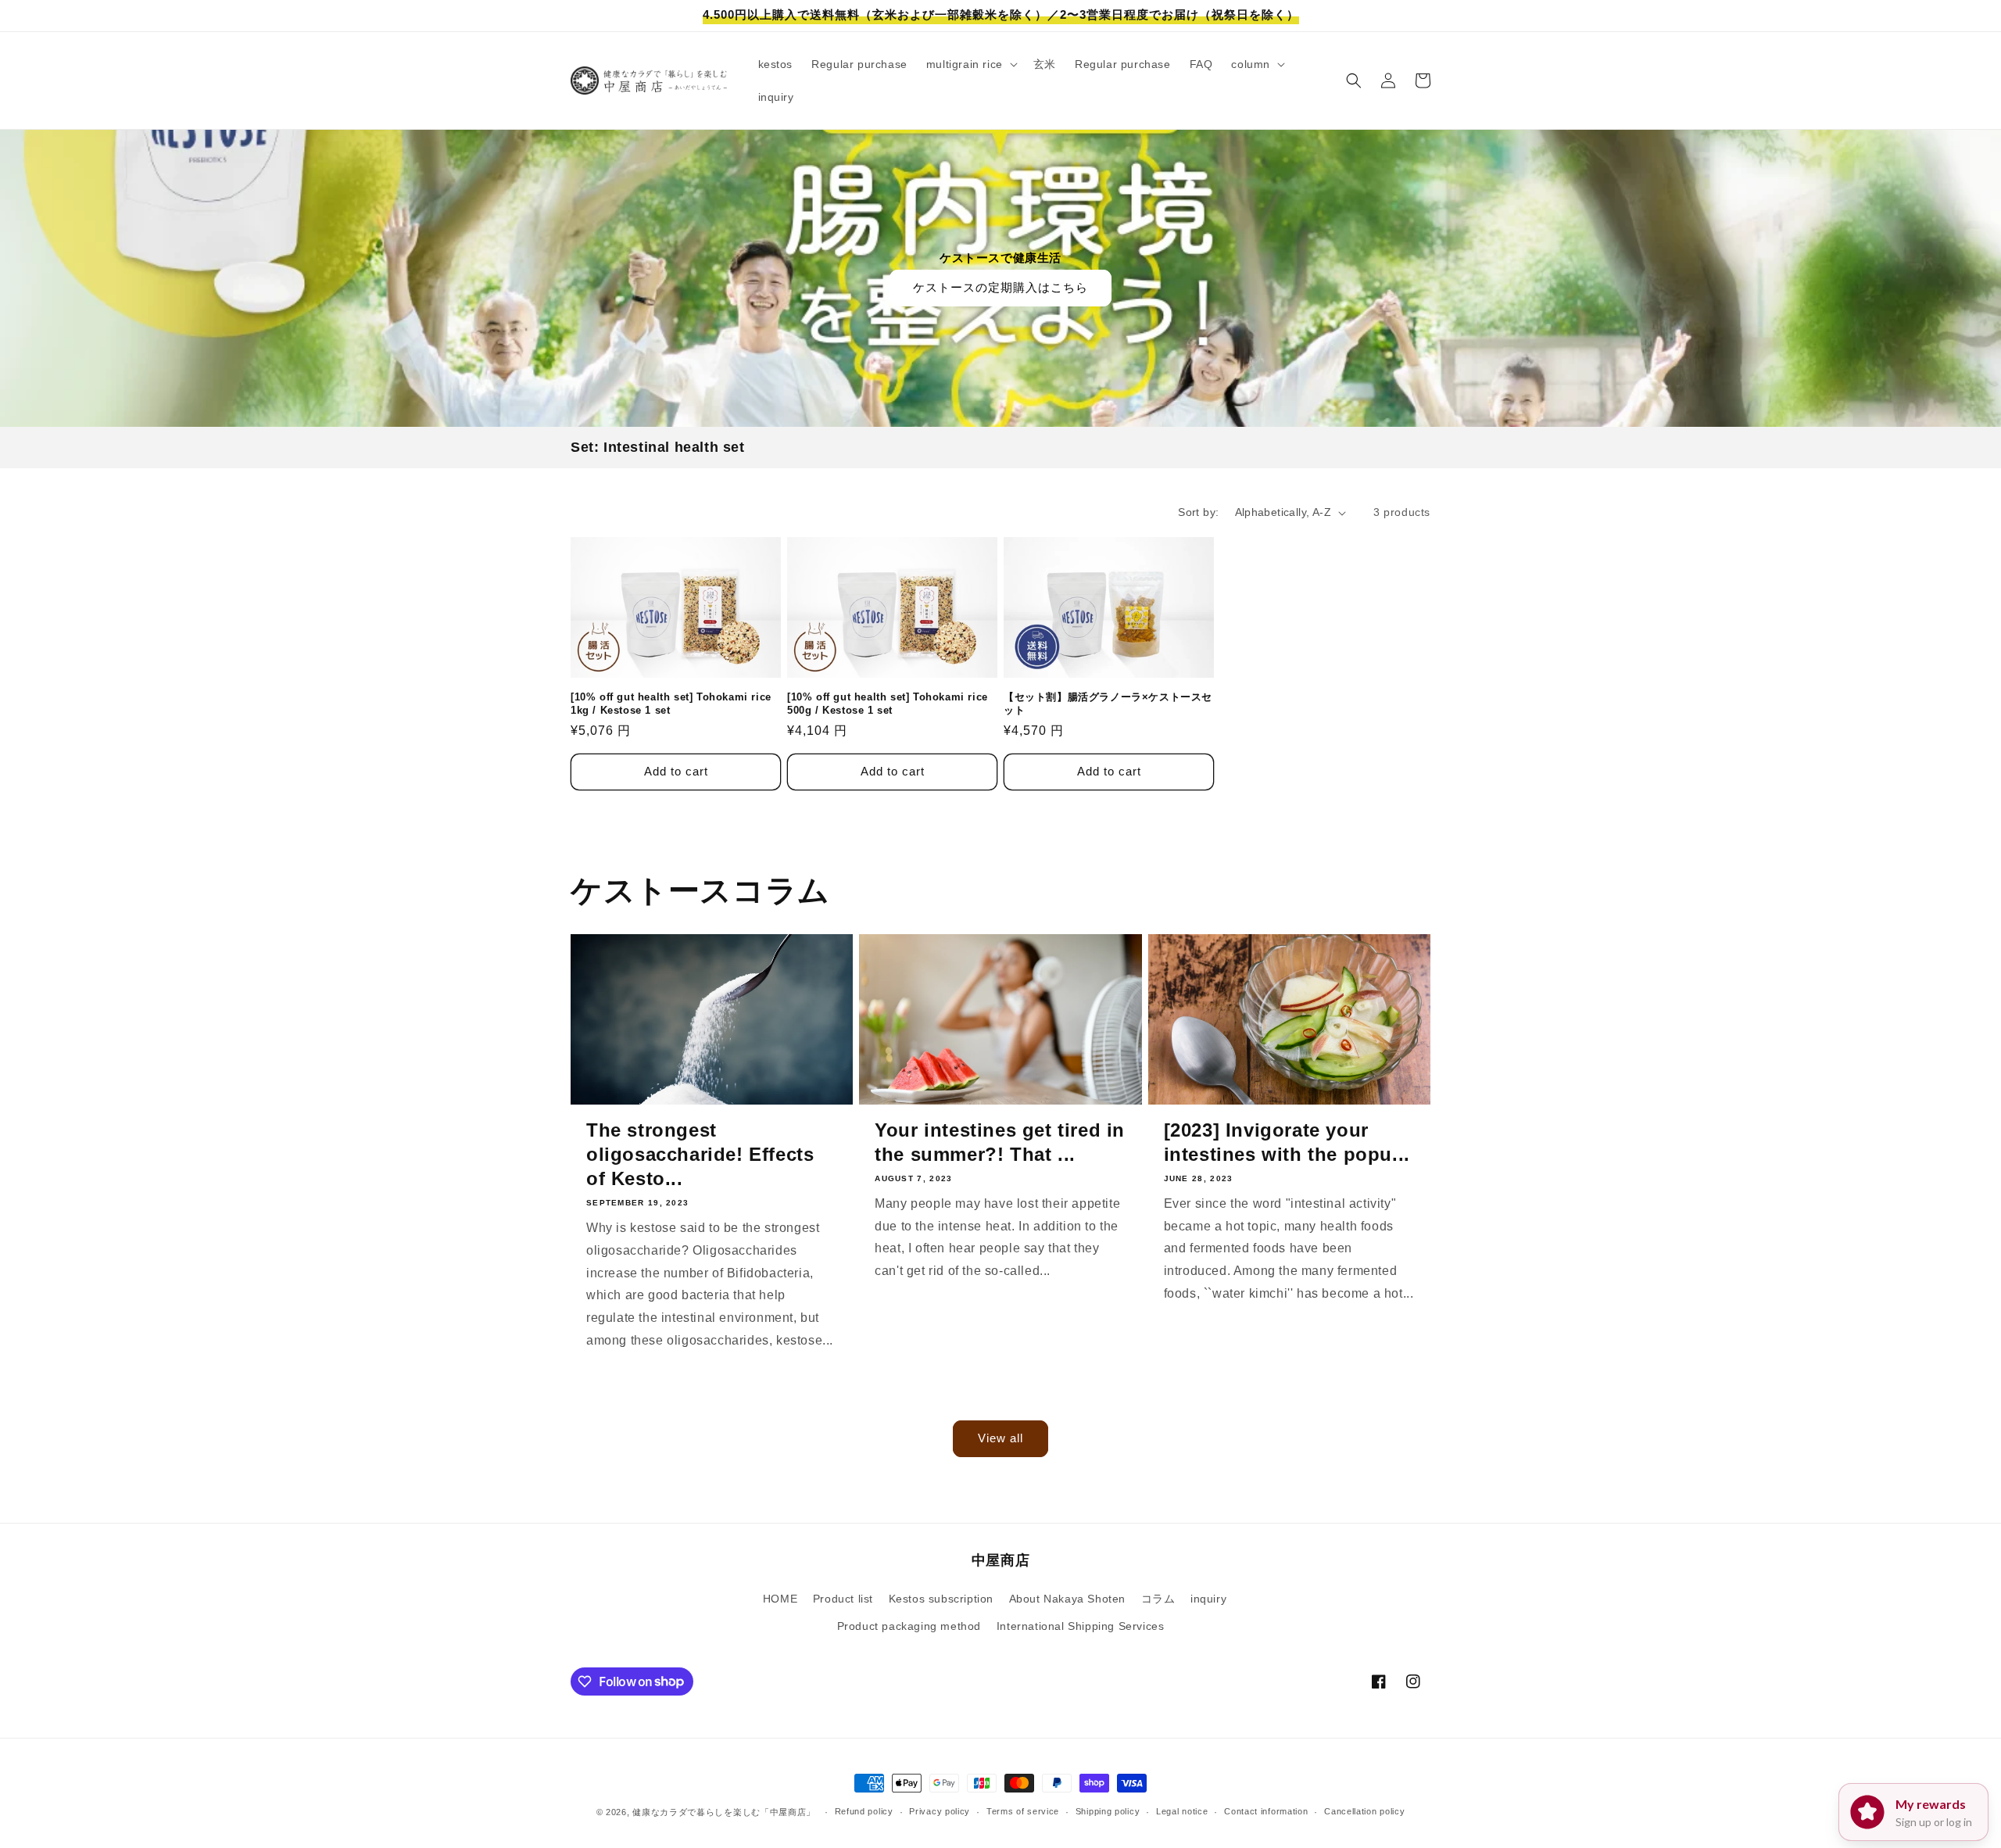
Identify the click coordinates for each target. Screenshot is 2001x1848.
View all (1000, 1438)
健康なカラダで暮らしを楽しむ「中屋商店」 (724, 1812)
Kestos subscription (941, 1599)
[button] (970, 64)
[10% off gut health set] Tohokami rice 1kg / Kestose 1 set (671, 704)
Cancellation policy (1364, 1811)
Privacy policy (940, 1811)
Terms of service (1023, 1811)
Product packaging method (909, 1626)
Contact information (1266, 1811)
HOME (780, 1599)
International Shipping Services (1081, 1626)
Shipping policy (1108, 1811)
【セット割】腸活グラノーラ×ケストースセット (1108, 704)
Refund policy (864, 1811)
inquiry (1208, 1599)
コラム (1158, 1599)
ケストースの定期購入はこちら (1000, 287)
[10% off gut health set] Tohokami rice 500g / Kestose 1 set (888, 704)
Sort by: (1198, 512)
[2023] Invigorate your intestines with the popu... (1287, 1142)
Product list (843, 1599)
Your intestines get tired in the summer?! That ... (1000, 1142)
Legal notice (1182, 1811)
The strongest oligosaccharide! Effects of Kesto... (700, 1154)
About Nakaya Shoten (1067, 1599)
